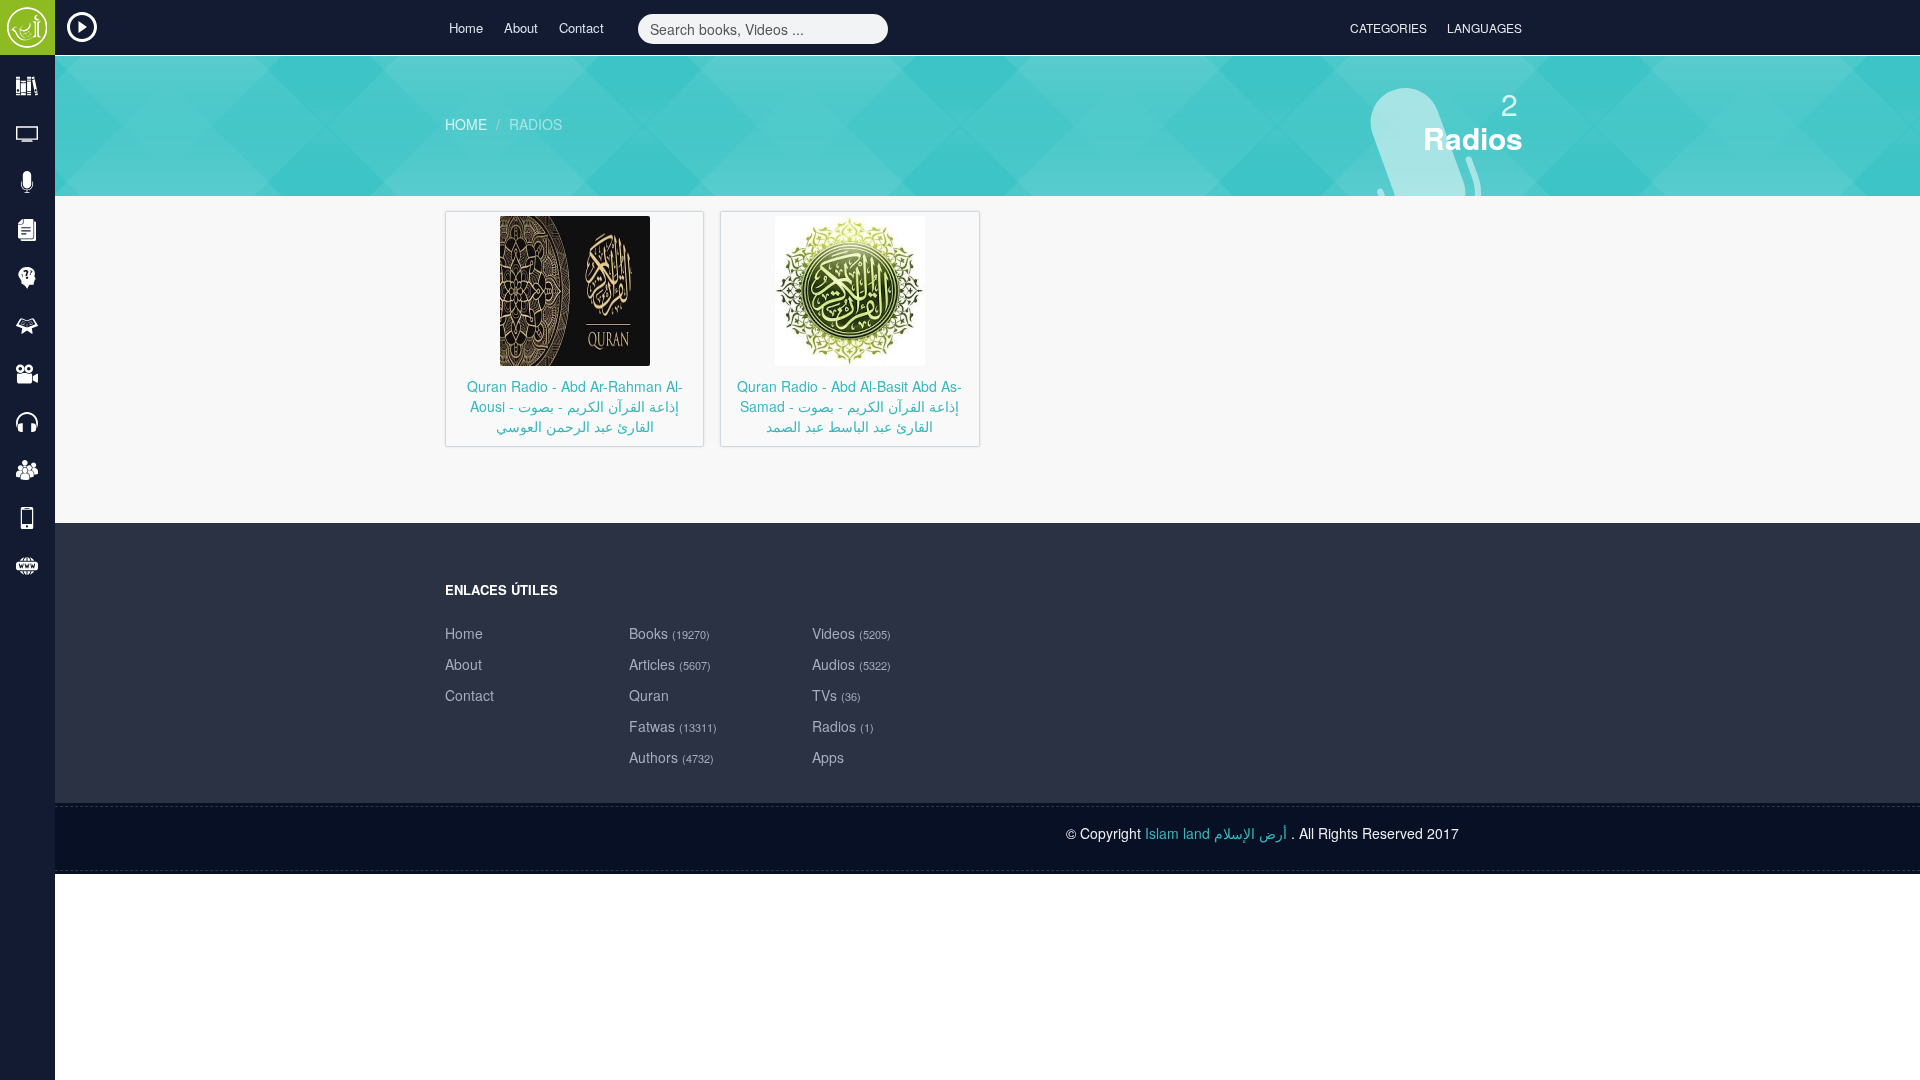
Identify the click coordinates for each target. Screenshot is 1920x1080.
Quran (649, 695)
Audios (851, 664)
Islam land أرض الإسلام (1216, 833)
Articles (670, 664)
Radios (535, 124)
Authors (671, 757)
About (521, 27)
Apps (828, 757)
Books (669, 633)
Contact (581, 27)
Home (466, 27)
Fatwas (673, 726)
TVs (836, 695)
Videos (851, 633)
